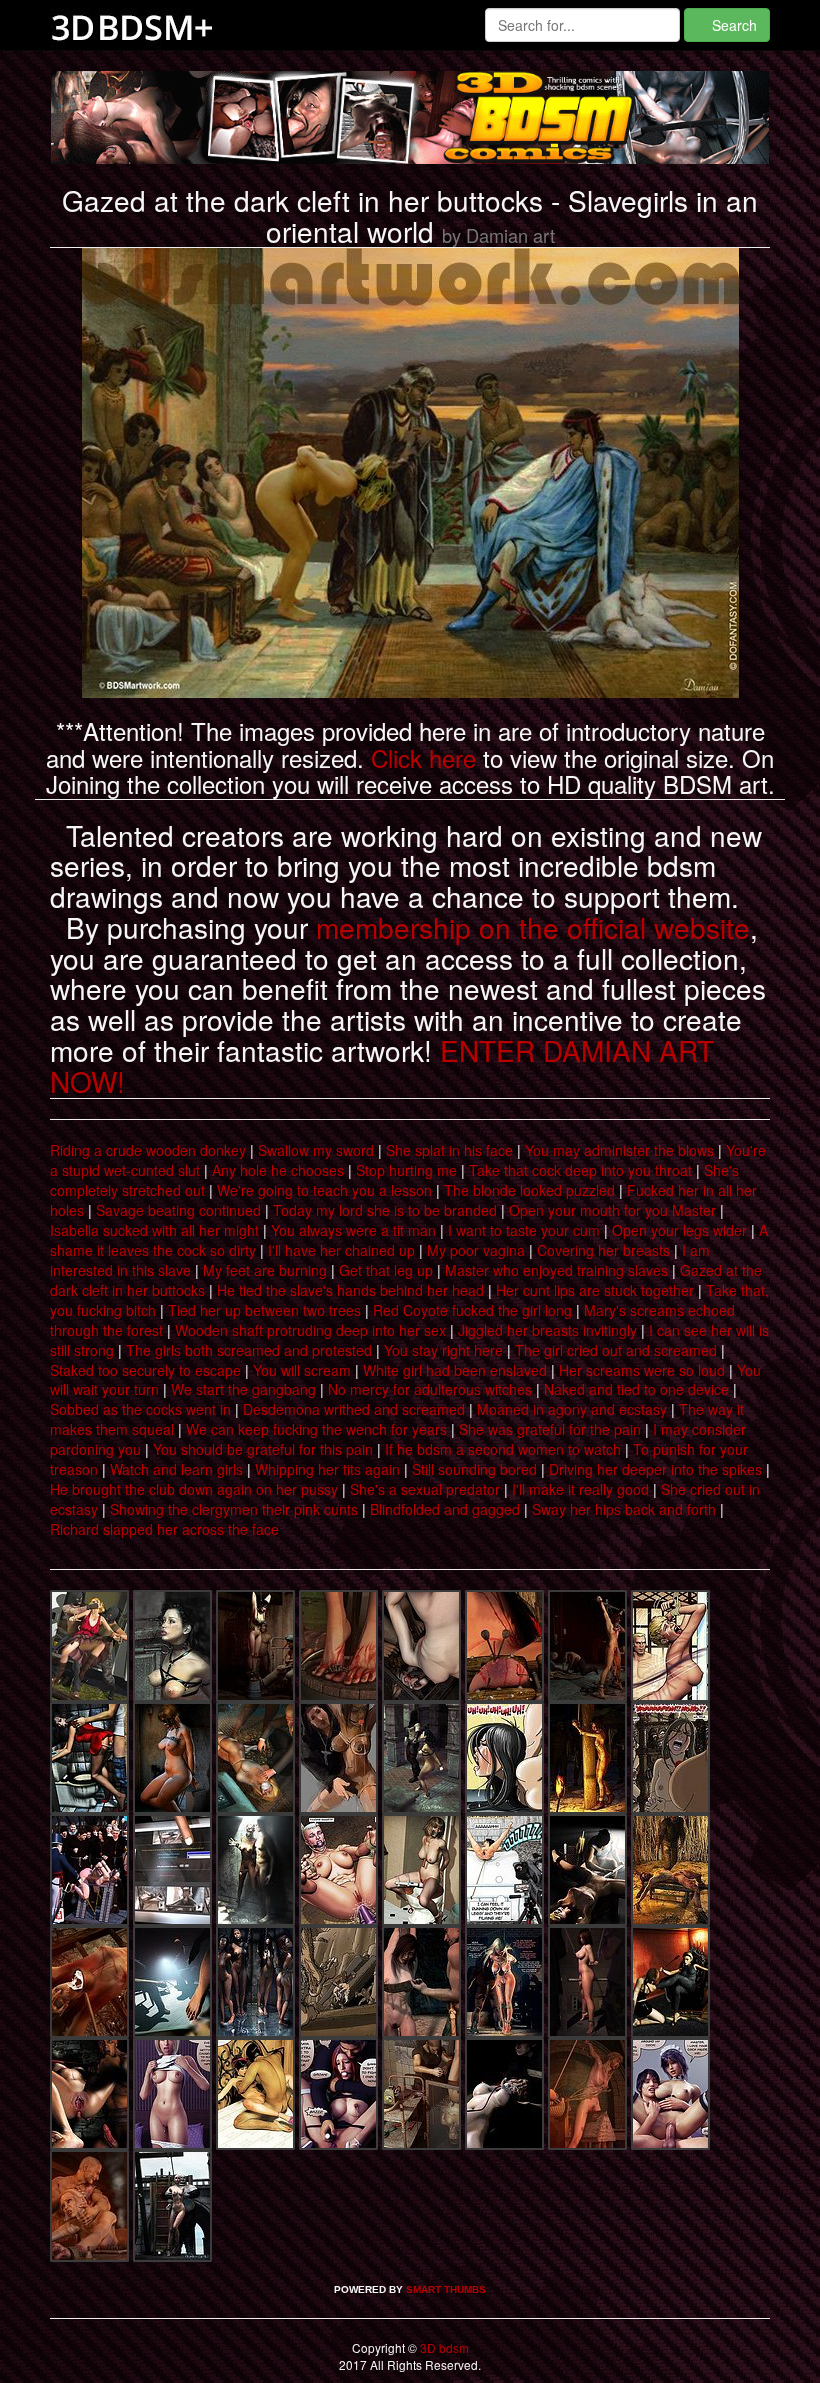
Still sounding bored (474, 1469)
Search (732, 25)
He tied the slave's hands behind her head (350, 1290)
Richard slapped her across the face (164, 1529)
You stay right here (443, 1350)
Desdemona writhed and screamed (354, 1409)
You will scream (302, 1370)
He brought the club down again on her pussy (194, 1489)
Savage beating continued (178, 1210)
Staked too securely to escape (145, 1370)
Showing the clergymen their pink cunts (234, 1509)
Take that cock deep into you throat (580, 1170)
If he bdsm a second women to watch (503, 1449)
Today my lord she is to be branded (385, 1210)
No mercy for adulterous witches (430, 1389)
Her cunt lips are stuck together (595, 1290)
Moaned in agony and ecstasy (572, 1409)
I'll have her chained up (341, 1250)
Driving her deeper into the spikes (655, 1469)
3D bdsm (443, 2347)
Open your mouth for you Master (612, 1210)
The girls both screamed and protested (249, 1350)
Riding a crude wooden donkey (148, 1150)
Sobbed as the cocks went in (140, 1409)
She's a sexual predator (425, 1489)
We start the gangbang (243, 1389)
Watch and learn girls (176, 1469)
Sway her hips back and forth (624, 1509)
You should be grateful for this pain (263, 1449)
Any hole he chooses (278, 1170)
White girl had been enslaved (455, 1370)
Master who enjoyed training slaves (556, 1270)
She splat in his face (449, 1150)
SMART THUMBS (446, 2289)
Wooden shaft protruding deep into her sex (310, 1330)
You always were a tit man (353, 1230)
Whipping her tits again (327, 1469)
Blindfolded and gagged (445, 1509)
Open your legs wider (679, 1230)
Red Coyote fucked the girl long (472, 1310)
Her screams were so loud (642, 1370)
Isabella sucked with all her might (154, 1230)
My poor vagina (476, 1250)
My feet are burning (265, 1270)
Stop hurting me (406, 1170)
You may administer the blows (619, 1150)
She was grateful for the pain (550, 1429)
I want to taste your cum (524, 1230)
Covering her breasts (603, 1250)
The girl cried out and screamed (616, 1350)
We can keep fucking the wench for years (316, 1429)
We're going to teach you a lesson (324, 1190)
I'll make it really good (580, 1489)
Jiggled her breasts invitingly (547, 1330)
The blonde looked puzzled (529, 1190)
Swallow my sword (316, 1150)
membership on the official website (533, 927)
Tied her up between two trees (264, 1310)
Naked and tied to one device (636, 1389)
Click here (423, 757)
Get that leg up (386, 1270)
